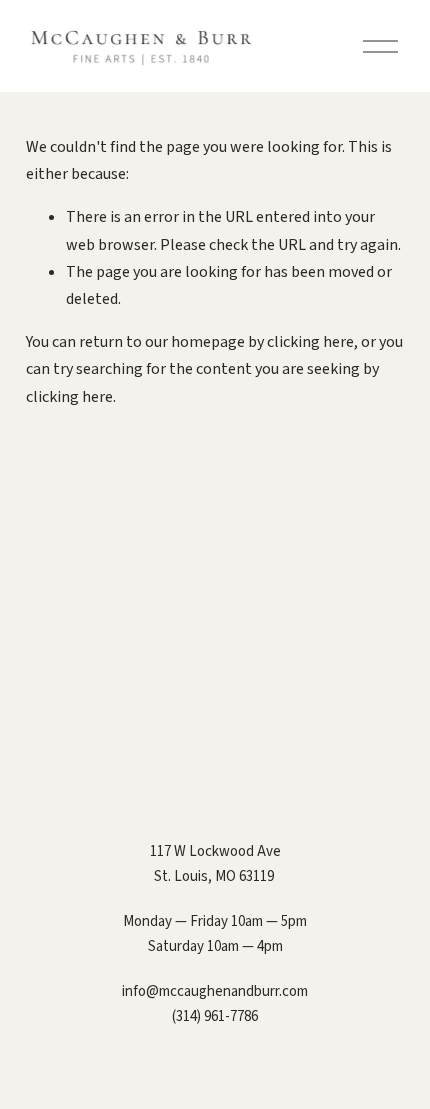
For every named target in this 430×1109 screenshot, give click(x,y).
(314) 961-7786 (215, 1016)
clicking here (310, 342)
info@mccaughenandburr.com (215, 991)
